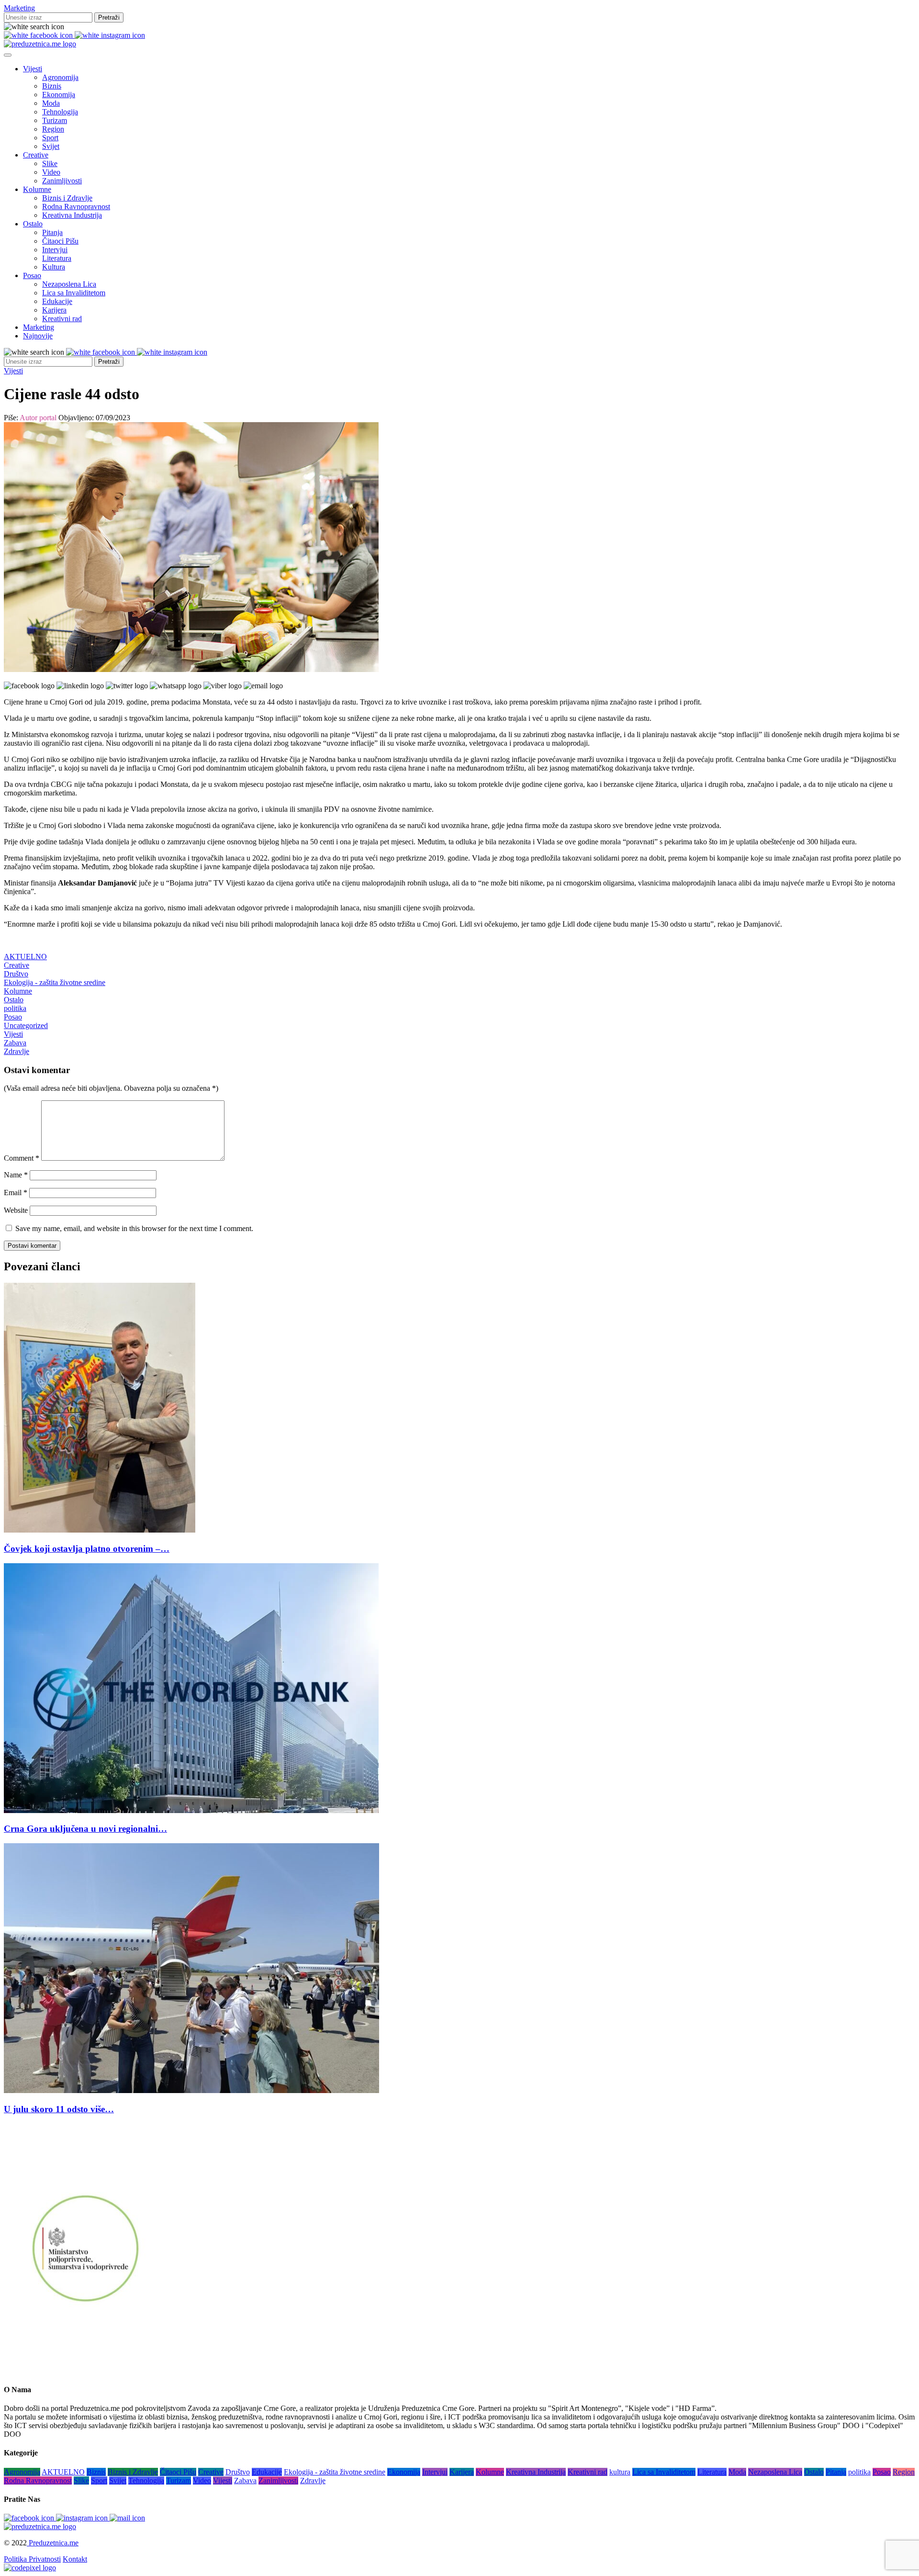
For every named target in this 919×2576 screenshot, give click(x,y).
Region (53, 129)
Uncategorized (26, 1025)
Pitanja (52, 232)
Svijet (51, 146)
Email (16, 1193)
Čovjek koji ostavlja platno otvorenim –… (87, 1549)
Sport (50, 138)
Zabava (15, 1043)
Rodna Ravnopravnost (76, 207)
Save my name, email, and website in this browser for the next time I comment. (134, 1228)
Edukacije (57, 301)
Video (51, 172)
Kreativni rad (62, 319)
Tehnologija (60, 112)
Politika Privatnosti (32, 2559)
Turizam (55, 120)
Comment (22, 1158)
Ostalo (33, 224)
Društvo (16, 974)
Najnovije (38, 336)
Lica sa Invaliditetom (74, 293)
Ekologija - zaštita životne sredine (55, 982)
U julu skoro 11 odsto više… (59, 2109)
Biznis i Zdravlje (67, 198)
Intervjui (55, 250)
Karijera (54, 310)
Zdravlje (17, 1051)
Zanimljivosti (62, 181)
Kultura (54, 267)
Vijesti (33, 69)
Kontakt (75, 2559)
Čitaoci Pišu (60, 241)
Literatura (57, 258)
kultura (620, 2472)
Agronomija (60, 77)
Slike (50, 163)
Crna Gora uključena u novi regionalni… (85, 1829)
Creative (36, 155)
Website (16, 1210)
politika (15, 1008)
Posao (32, 275)
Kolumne (37, 189)
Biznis (52, 86)
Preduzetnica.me (53, 2543)
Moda (51, 103)
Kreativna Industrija (72, 215)
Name (16, 1175)
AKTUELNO (25, 957)
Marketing (19, 8)
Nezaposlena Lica (69, 284)
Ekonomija (59, 95)
